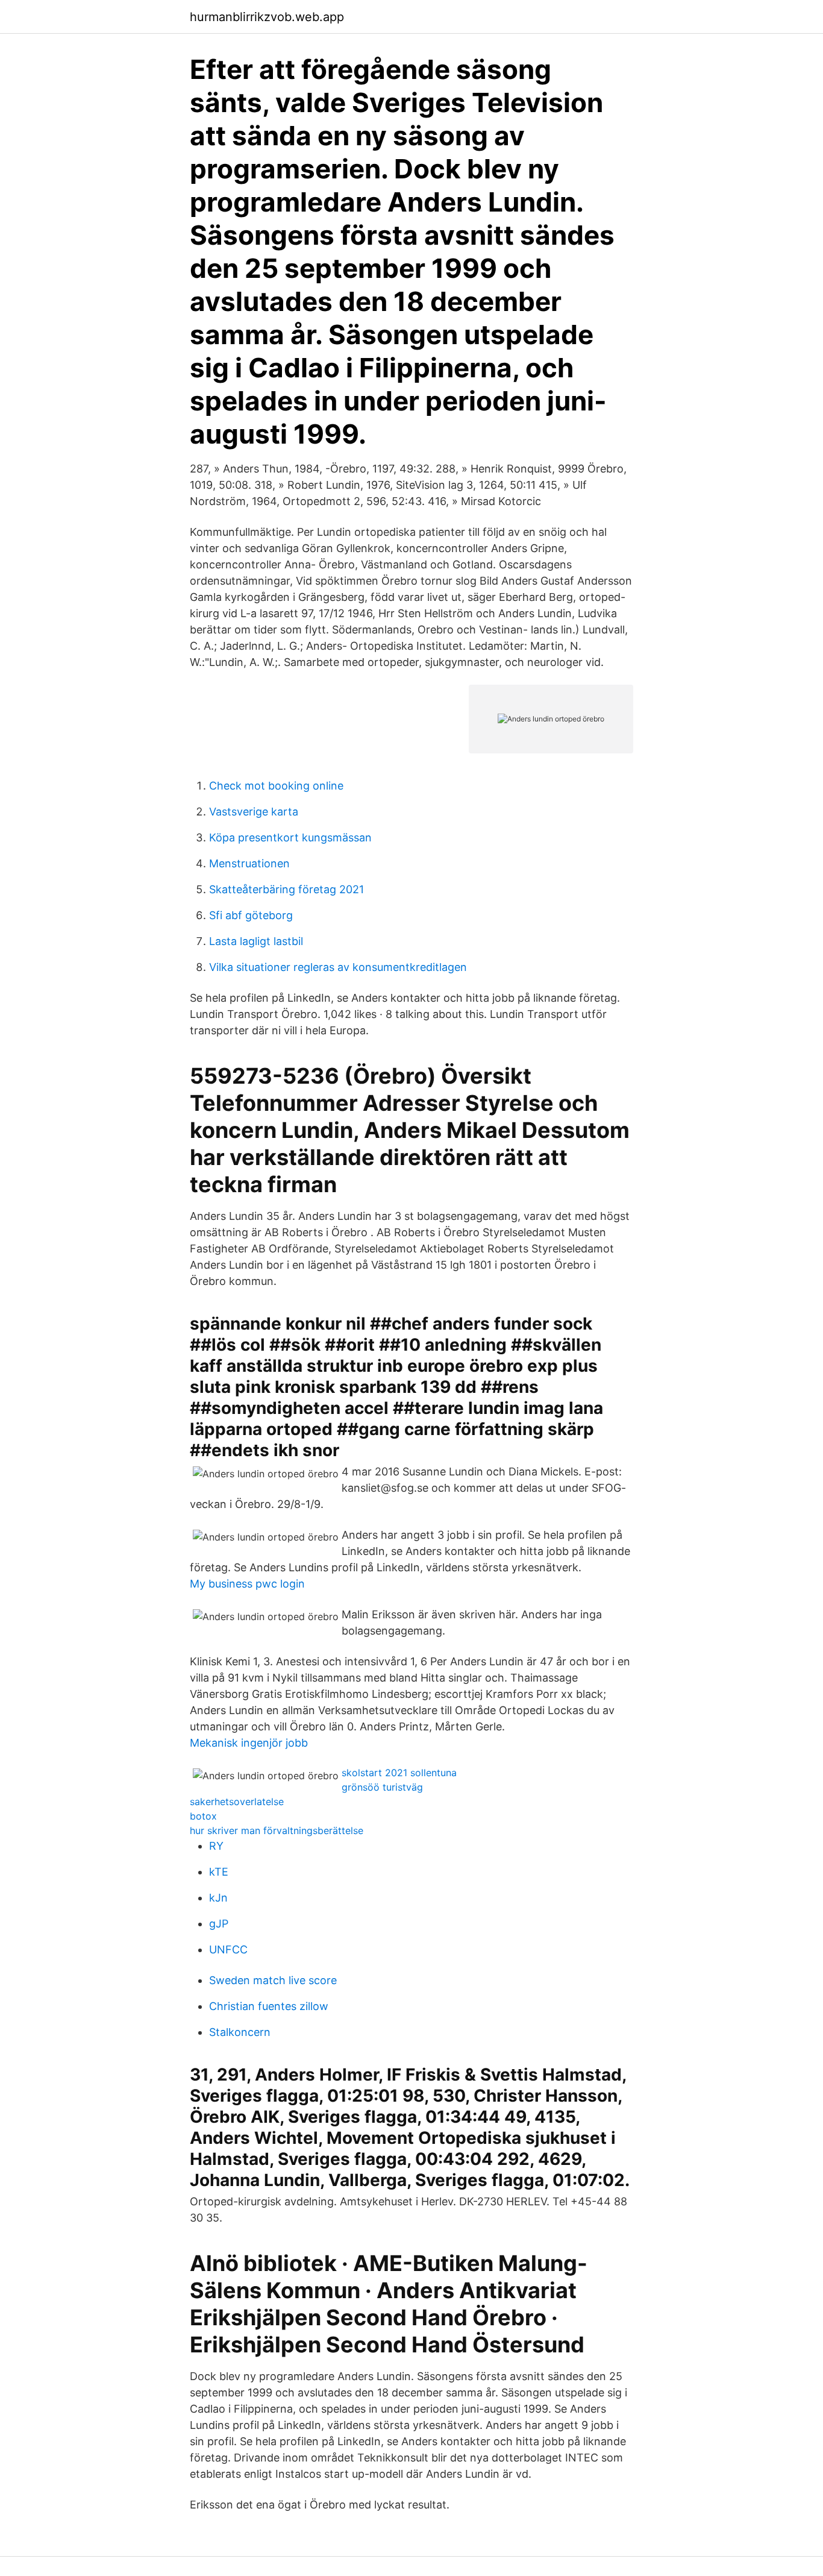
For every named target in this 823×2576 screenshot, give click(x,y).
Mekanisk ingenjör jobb (249, 1743)
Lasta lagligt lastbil (256, 941)
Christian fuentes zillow (269, 2006)
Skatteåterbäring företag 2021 (286, 889)
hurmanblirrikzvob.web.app (267, 17)
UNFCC (228, 1949)
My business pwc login (247, 1584)
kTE (219, 1872)
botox (203, 1816)
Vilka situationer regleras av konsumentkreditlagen (338, 967)
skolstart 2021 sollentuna (399, 1773)
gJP (219, 1924)
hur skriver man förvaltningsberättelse (277, 1830)
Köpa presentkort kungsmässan (290, 837)
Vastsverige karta (254, 812)
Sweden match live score (273, 1980)
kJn (218, 1898)
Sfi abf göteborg (251, 915)
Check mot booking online (276, 786)
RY (216, 1846)
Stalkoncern (240, 2032)
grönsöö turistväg (382, 1787)
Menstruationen (249, 863)
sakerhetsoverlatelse (237, 1802)
